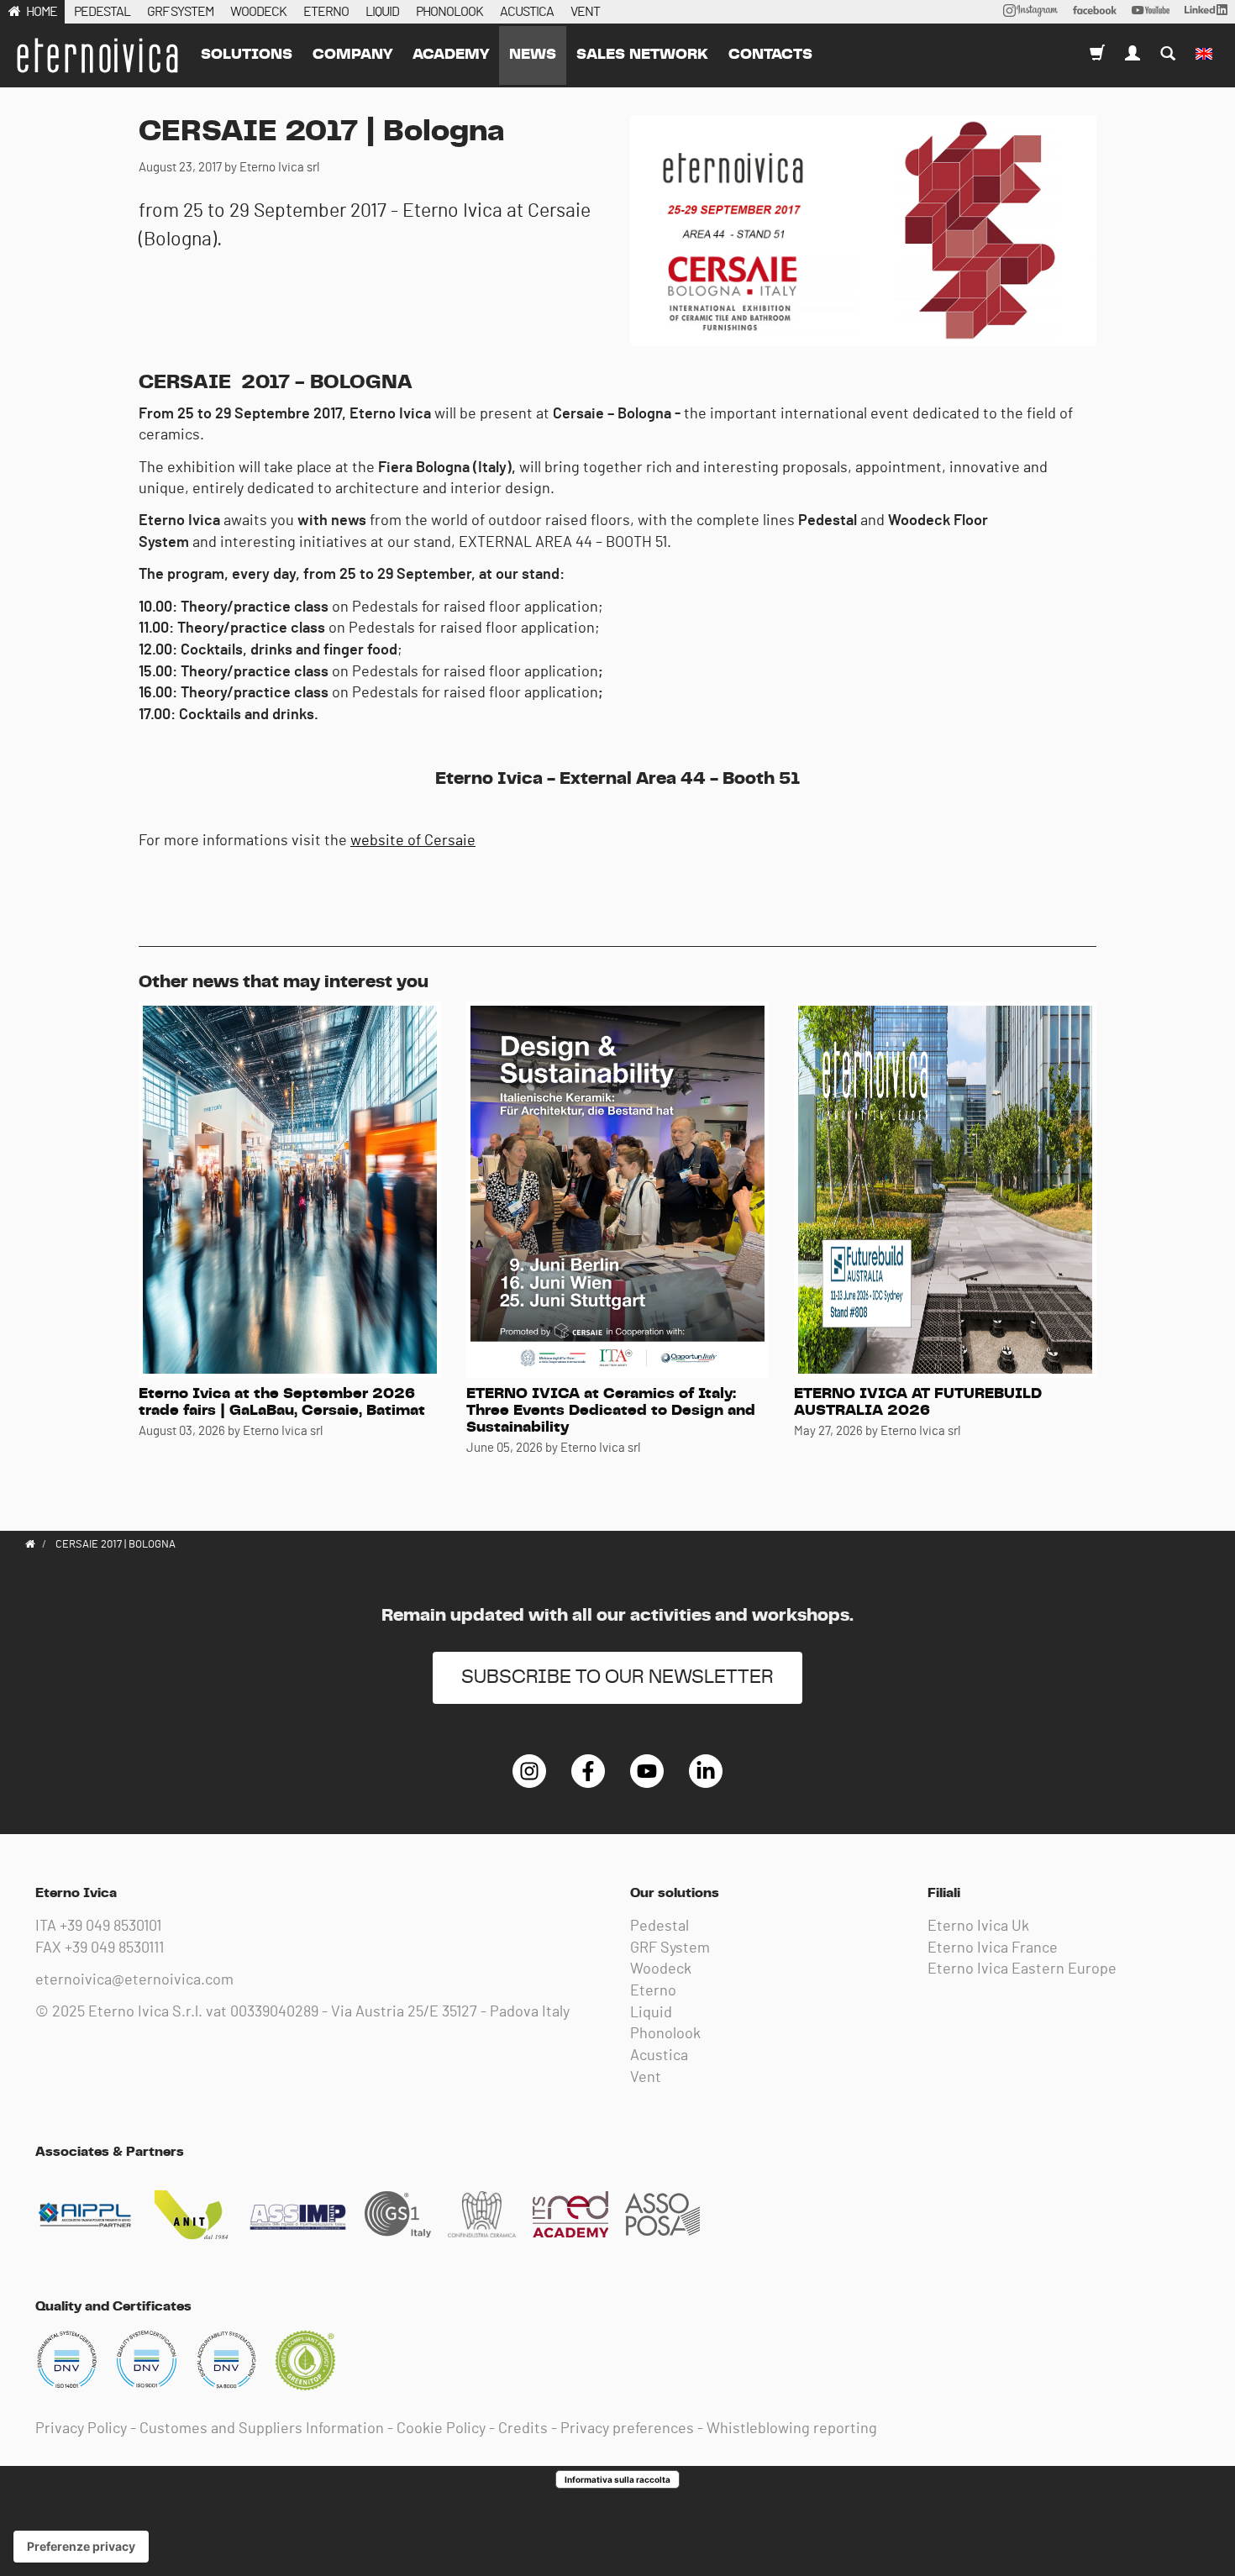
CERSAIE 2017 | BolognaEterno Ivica (97, 55)
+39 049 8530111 (114, 1948)
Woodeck (661, 1969)
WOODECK (258, 12)
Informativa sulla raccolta (617, 2479)
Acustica (659, 2056)
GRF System (670, 1948)
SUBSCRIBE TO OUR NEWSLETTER (617, 1677)
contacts (770, 55)
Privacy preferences (627, 2429)
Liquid (651, 2013)
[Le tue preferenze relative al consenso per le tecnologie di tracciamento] (81, 2547)
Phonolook (665, 2034)
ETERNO (326, 12)
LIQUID (382, 12)
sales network (642, 55)
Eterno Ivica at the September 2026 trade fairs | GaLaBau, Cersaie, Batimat (282, 1402)
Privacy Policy (81, 2429)
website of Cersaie (413, 841)
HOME (42, 12)
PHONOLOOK (449, 12)
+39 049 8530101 (110, 1927)
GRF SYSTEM (180, 12)
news (533, 55)
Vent (646, 2078)
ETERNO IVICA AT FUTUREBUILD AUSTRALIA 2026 (918, 1402)
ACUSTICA (527, 12)
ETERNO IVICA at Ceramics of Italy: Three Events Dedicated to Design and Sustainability (611, 1411)
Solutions (247, 55)
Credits (523, 2429)
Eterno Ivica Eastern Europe (1022, 1969)
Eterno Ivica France (993, 1948)
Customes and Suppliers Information (262, 2429)
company (352, 55)
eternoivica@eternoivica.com (134, 1980)
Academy (451, 55)
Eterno (653, 1991)
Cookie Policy (441, 2429)
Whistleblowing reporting (792, 2429)
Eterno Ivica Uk (978, 1927)
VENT (585, 12)
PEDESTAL (102, 12)
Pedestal (660, 1927)
